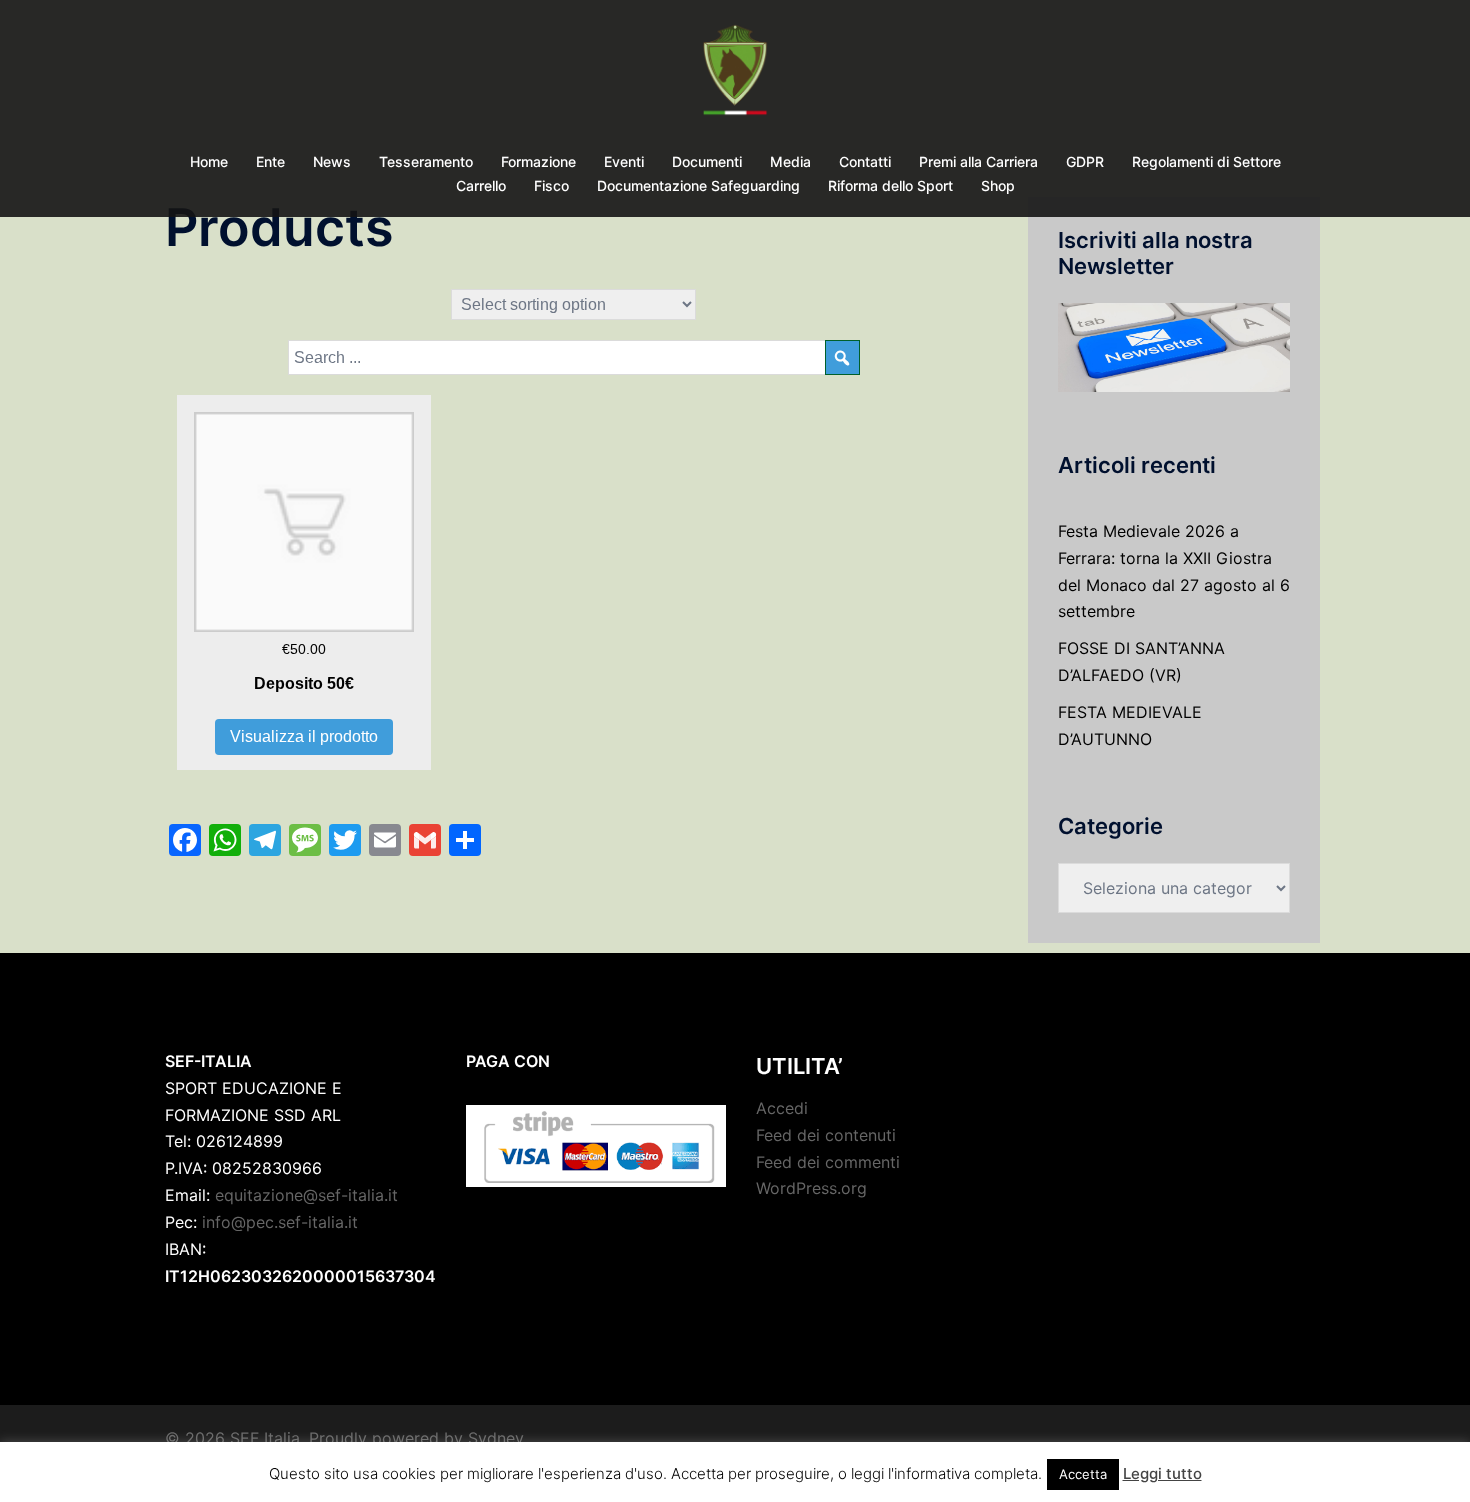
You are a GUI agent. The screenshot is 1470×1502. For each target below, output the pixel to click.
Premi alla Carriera (978, 161)
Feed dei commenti (828, 1162)
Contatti (865, 161)
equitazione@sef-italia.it (306, 1195)
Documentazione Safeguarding (698, 185)
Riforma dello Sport (890, 185)
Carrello (481, 185)
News (332, 161)
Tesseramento (426, 161)
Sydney (496, 1438)
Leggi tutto (1162, 1473)
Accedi (782, 1108)
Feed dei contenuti (826, 1135)
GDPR (1085, 161)
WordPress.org (811, 1188)
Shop (998, 185)
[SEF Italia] (734, 76)
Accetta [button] (1083, 1474)
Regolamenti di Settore (1206, 161)
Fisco (551, 185)
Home (209, 161)
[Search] (842, 357)
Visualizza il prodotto (304, 736)
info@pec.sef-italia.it (280, 1222)
